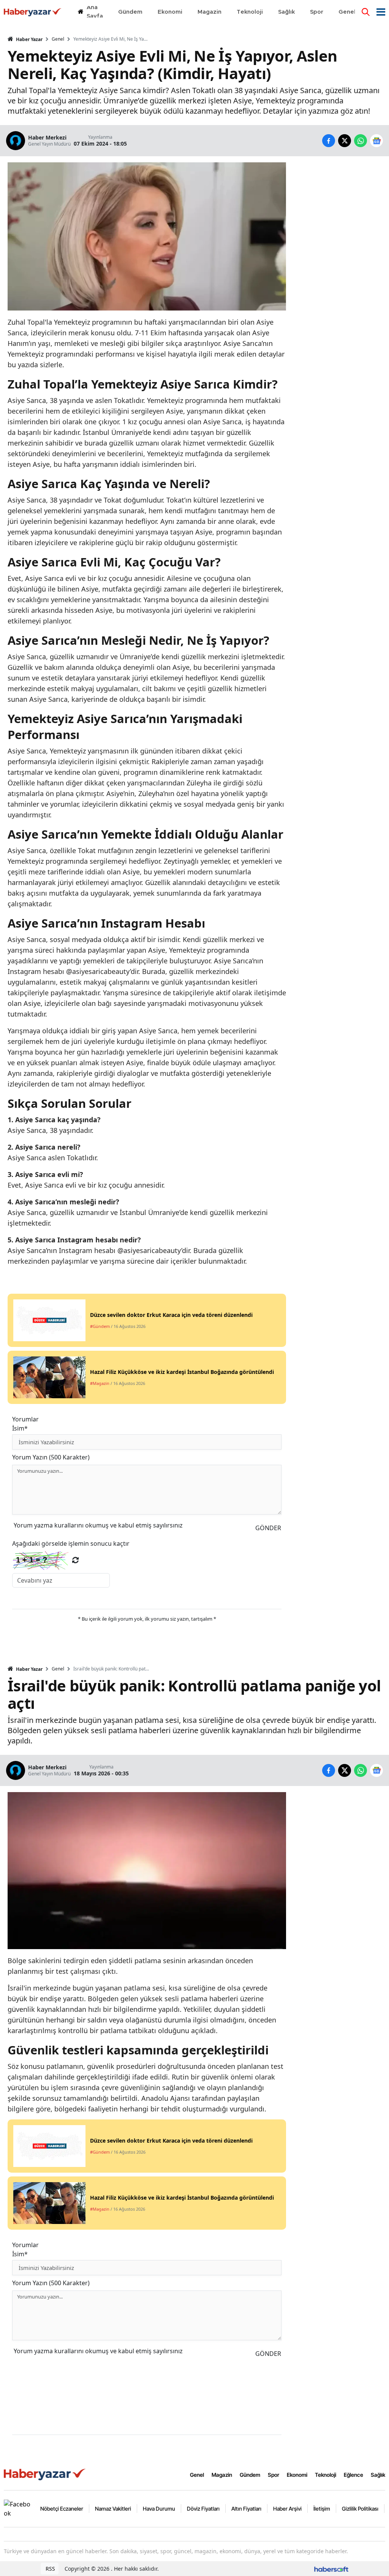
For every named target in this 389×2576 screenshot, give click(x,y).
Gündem (250, 2475)
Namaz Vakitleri (113, 2509)
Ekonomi (297, 2475)
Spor (274, 2475)
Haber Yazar (29, 39)
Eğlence (353, 2475)
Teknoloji (326, 2475)
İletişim (322, 2509)
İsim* (20, 1428)
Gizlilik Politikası (360, 2509)
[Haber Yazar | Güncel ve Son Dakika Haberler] (46, 2474)
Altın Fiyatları (246, 2509)
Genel (58, 39)
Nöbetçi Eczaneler (62, 2509)
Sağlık (378, 2475)
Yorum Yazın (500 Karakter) (51, 1457)
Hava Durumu (159, 2509)
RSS (50, 2569)
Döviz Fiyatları (203, 2509)
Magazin (222, 2475)
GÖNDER (268, 1528)
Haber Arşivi (287, 2509)
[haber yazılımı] (331, 2569)
